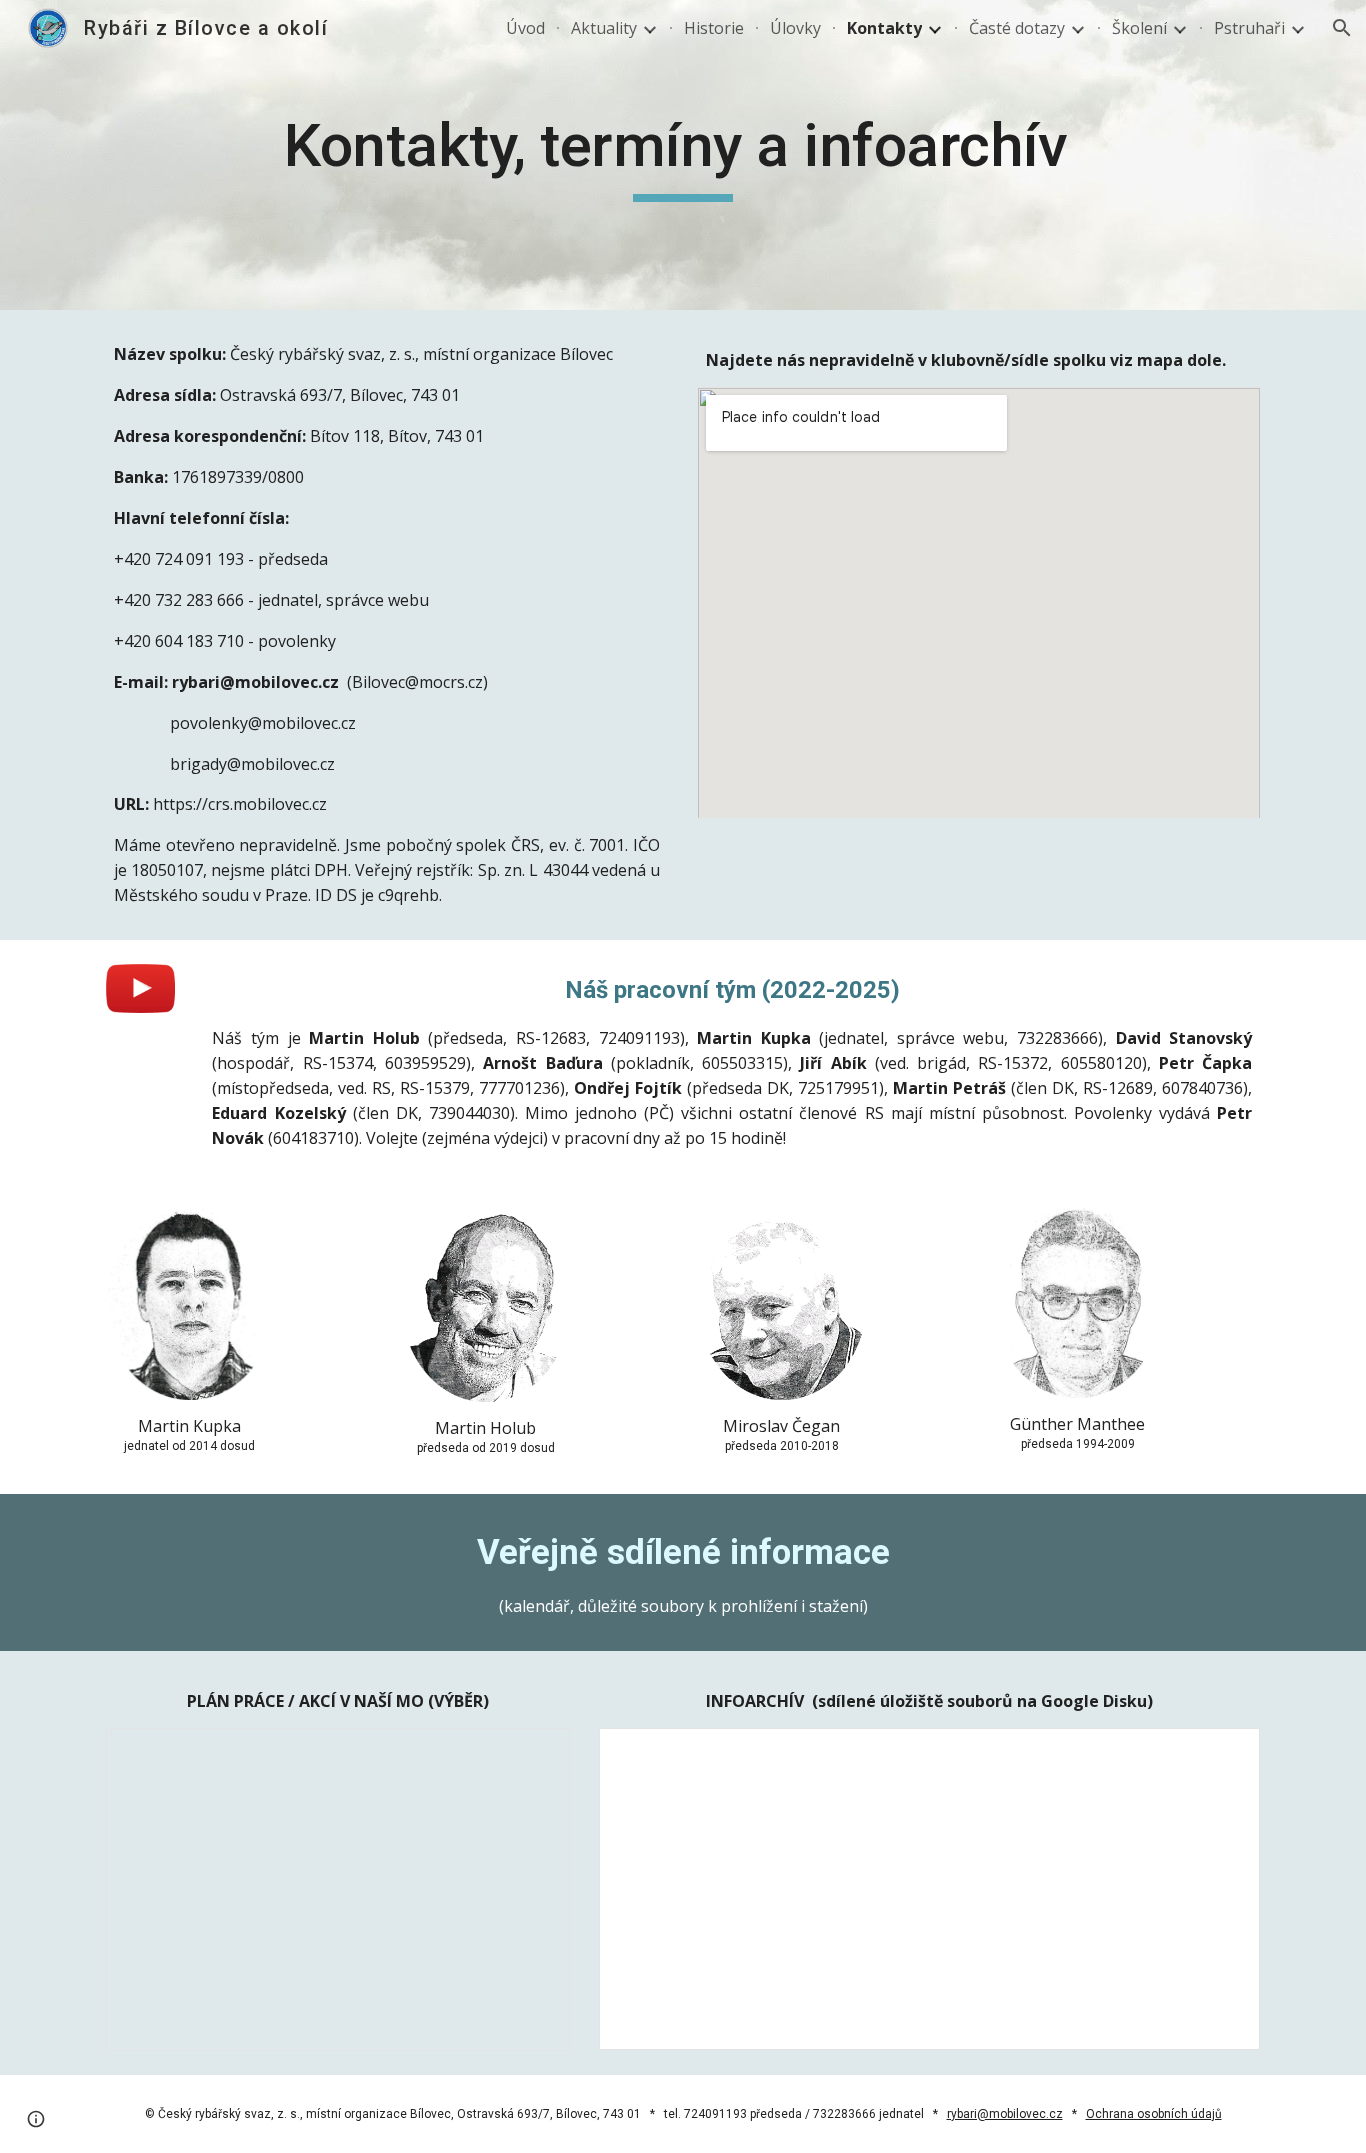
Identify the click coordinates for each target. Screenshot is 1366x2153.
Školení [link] (1139, 28)
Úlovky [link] (795, 28)
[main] (683, 155)
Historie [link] (714, 28)
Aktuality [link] (604, 28)
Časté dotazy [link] (1017, 28)
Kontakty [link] (884, 28)
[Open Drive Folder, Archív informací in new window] (1222, 1754)
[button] (1342, 28)
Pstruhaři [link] (1249, 28)
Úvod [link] (525, 28)
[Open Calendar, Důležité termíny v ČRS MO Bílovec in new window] (532, 1754)
